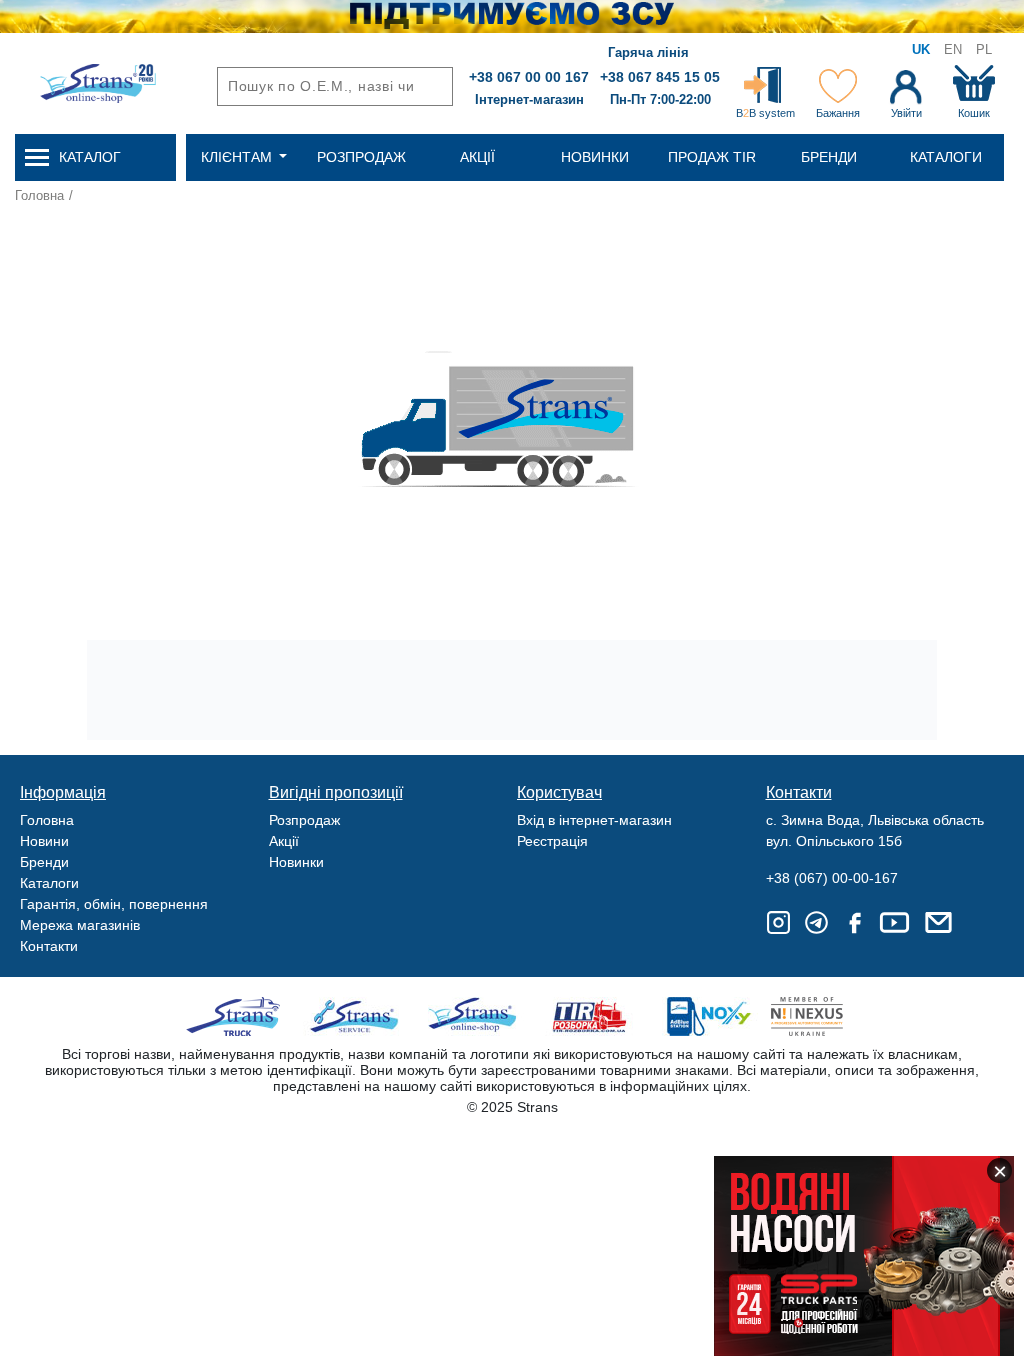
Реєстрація (552, 841)
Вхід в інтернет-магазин (594, 820)
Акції (284, 841)
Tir (590, 1016)
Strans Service (356, 1016)
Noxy (707, 1016)
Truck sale (239, 1016)
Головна (39, 195)
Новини (44, 841)
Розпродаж (304, 820)
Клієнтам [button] (238, 157)
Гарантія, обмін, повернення (114, 904)
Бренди (44, 862)
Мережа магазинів (80, 925)
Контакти (49, 946)
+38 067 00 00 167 (529, 77)
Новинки (296, 862)
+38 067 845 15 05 (660, 77)
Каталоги (49, 883)
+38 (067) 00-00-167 (832, 878)
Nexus (824, 1016)
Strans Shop (473, 1016)
